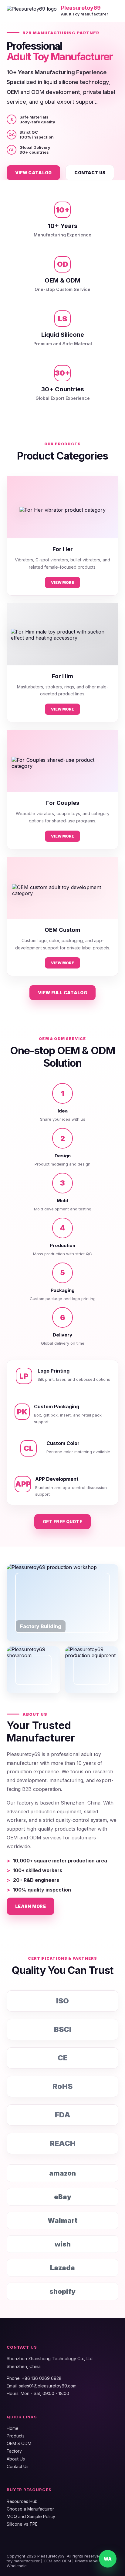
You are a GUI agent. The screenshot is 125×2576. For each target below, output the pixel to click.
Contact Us (90, 173)
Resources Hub (22, 2501)
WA (108, 2559)
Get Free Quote (62, 1522)
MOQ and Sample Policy (31, 2516)
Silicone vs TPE (22, 2524)
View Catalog (33, 173)
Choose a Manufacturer (30, 2509)
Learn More (30, 1906)
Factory (14, 2451)
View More (62, 582)
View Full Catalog (62, 993)
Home (13, 2428)
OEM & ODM (19, 2443)
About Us (16, 2459)
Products (16, 2436)
